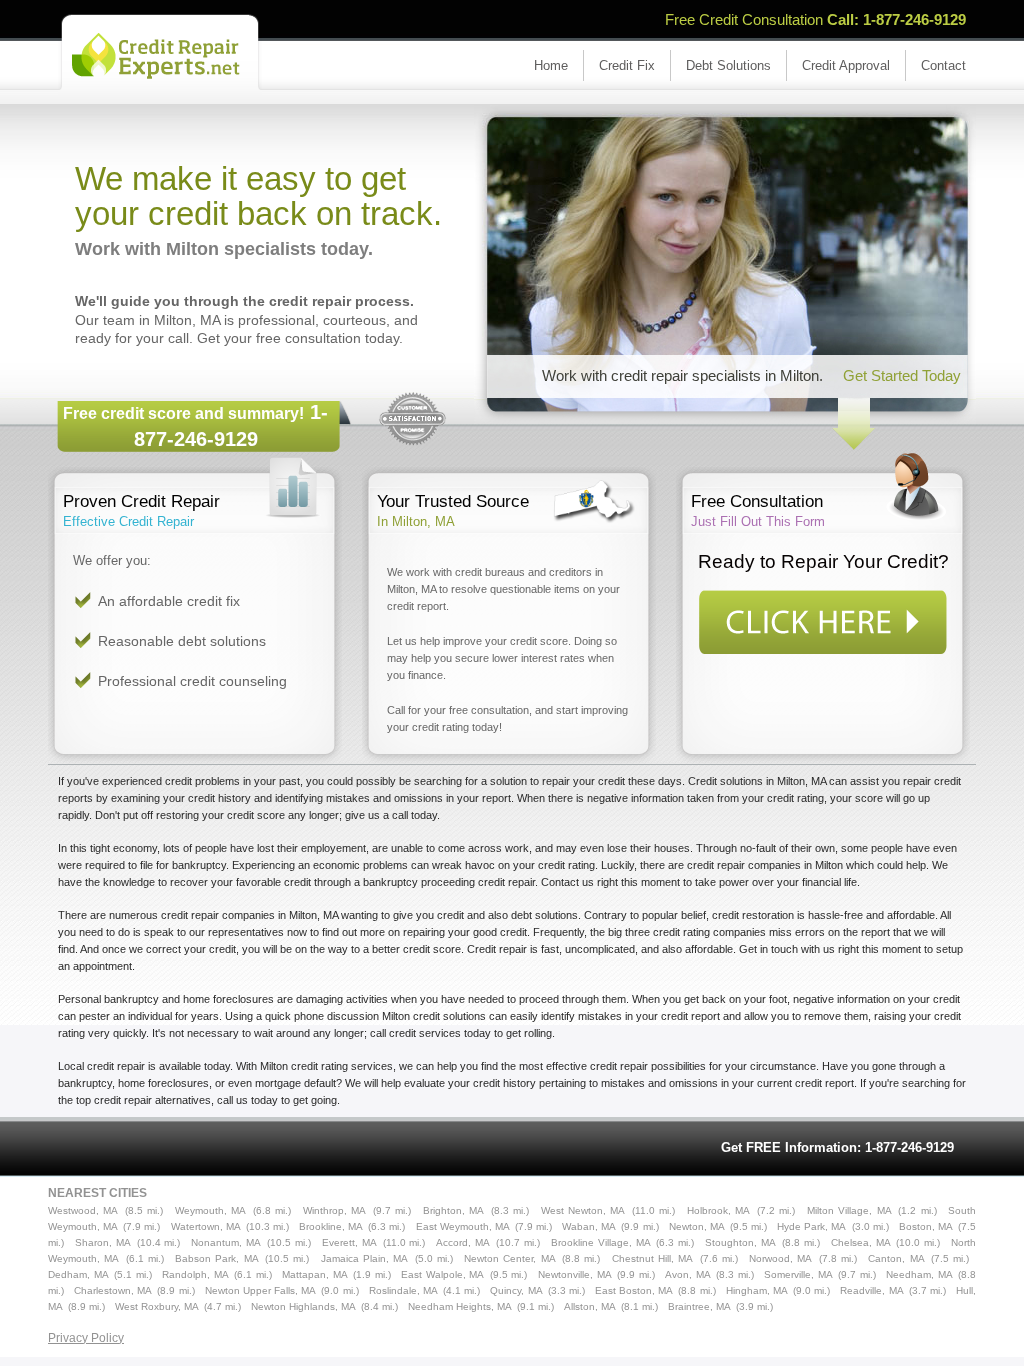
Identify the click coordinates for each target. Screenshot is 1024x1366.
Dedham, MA (78, 1274)
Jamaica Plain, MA (365, 1258)
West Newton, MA (583, 1210)
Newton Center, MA (510, 1258)
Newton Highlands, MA (303, 1306)
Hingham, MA (757, 1290)
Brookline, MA (331, 1226)
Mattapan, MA (315, 1274)
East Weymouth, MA (463, 1226)
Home (551, 65)
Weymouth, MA (210, 1210)
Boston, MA (926, 1226)
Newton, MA (697, 1226)
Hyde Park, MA (811, 1226)
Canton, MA (896, 1258)
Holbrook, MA (718, 1210)
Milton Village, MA (849, 1210)
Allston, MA (590, 1306)
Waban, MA (589, 1226)
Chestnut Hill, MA (653, 1258)
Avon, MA (688, 1274)
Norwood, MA (780, 1258)
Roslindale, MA (403, 1290)
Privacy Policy (86, 1338)
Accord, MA (463, 1242)
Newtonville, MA (575, 1274)
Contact (943, 65)
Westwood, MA (83, 1210)
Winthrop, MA (334, 1210)
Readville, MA (871, 1290)
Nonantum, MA (226, 1242)
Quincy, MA (516, 1290)
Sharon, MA (103, 1242)
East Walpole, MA (442, 1274)
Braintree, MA (699, 1306)
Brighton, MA (453, 1210)
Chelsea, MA (861, 1242)
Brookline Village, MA (601, 1242)
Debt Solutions (728, 65)
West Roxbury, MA (157, 1306)
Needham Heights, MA (460, 1306)
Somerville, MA (798, 1274)
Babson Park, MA (217, 1258)
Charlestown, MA (113, 1290)
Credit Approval (846, 65)
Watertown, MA (206, 1226)
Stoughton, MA (740, 1242)
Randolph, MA (195, 1274)
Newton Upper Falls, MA (260, 1290)
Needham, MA (919, 1274)
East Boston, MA (634, 1290)
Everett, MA (349, 1242)
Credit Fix (627, 65)
